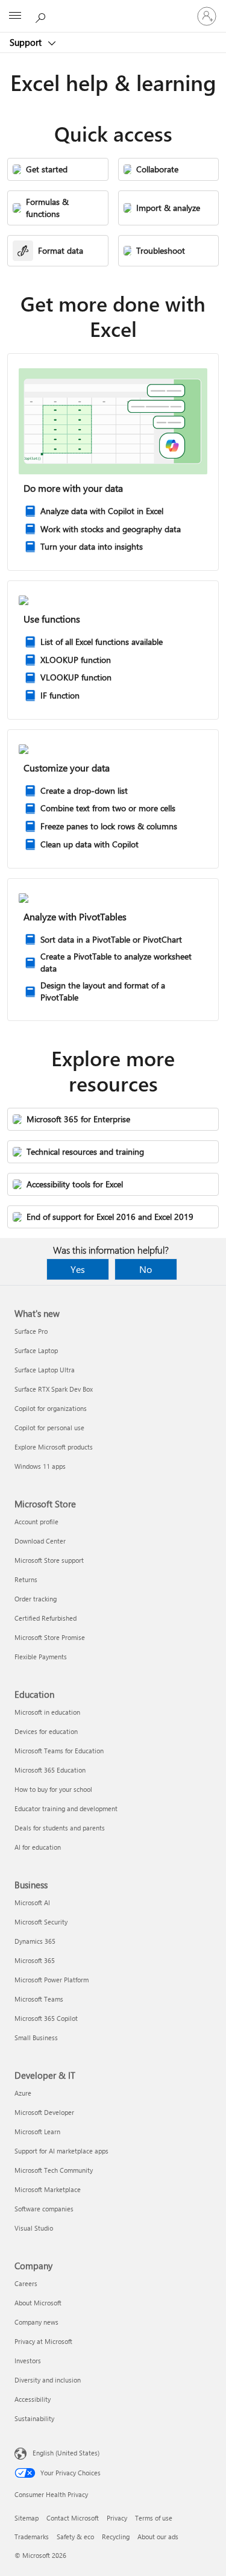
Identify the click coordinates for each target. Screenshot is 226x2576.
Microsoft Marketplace (48, 2189)
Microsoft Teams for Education (59, 1751)
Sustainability (34, 2418)
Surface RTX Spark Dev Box (54, 1389)
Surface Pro (31, 1331)
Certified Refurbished (46, 1618)
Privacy (117, 2518)
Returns (26, 1579)
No (146, 1269)
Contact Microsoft (73, 2518)
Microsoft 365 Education (50, 1770)
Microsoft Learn (37, 2131)
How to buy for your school (53, 1789)
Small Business (36, 2037)
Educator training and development (66, 1808)
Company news (36, 2322)
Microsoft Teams (39, 1999)
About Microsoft (38, 2303)
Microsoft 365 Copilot (46, 2018)
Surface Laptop (36, 1350)
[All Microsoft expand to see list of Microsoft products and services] (15, 16)
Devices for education (46, 1731)
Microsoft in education (47, 1712)
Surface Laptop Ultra (45, 1370)
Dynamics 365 (35, 1941)
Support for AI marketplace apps (61, 2151)
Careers (26, 2283)
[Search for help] (42, 16)
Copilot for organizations (51, 1408)
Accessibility (33, 2399)
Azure (23, 2093)
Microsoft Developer (44, 2112)
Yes (78, 1269)
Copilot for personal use (49, 1428)
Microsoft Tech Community (54, 2170)
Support (27, 42)
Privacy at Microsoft (43, 2341)
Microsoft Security (41, 1922)
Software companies (44, 2209)
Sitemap (27, 2518)
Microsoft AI (32, 1902)
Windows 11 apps (40, 1466)
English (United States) (66, 2453)
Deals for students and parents (60, 1828)
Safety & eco (75, 2537)
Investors (28, 2361)
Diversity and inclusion (48, 2380)
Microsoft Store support (49, 1560)
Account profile (36, 1522)
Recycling (116, 2537)
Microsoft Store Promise (50, 1637)
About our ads (158, 2537)
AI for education (38, 1847)
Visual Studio (34, 2228)
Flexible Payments (41, 1657)
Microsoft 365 (35, 1960)
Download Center (40, 1541)
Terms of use (154, 2518)
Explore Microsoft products (54, 1447)
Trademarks (32, 2537)
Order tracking (36, 1599)
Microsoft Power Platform (52, 1980)
